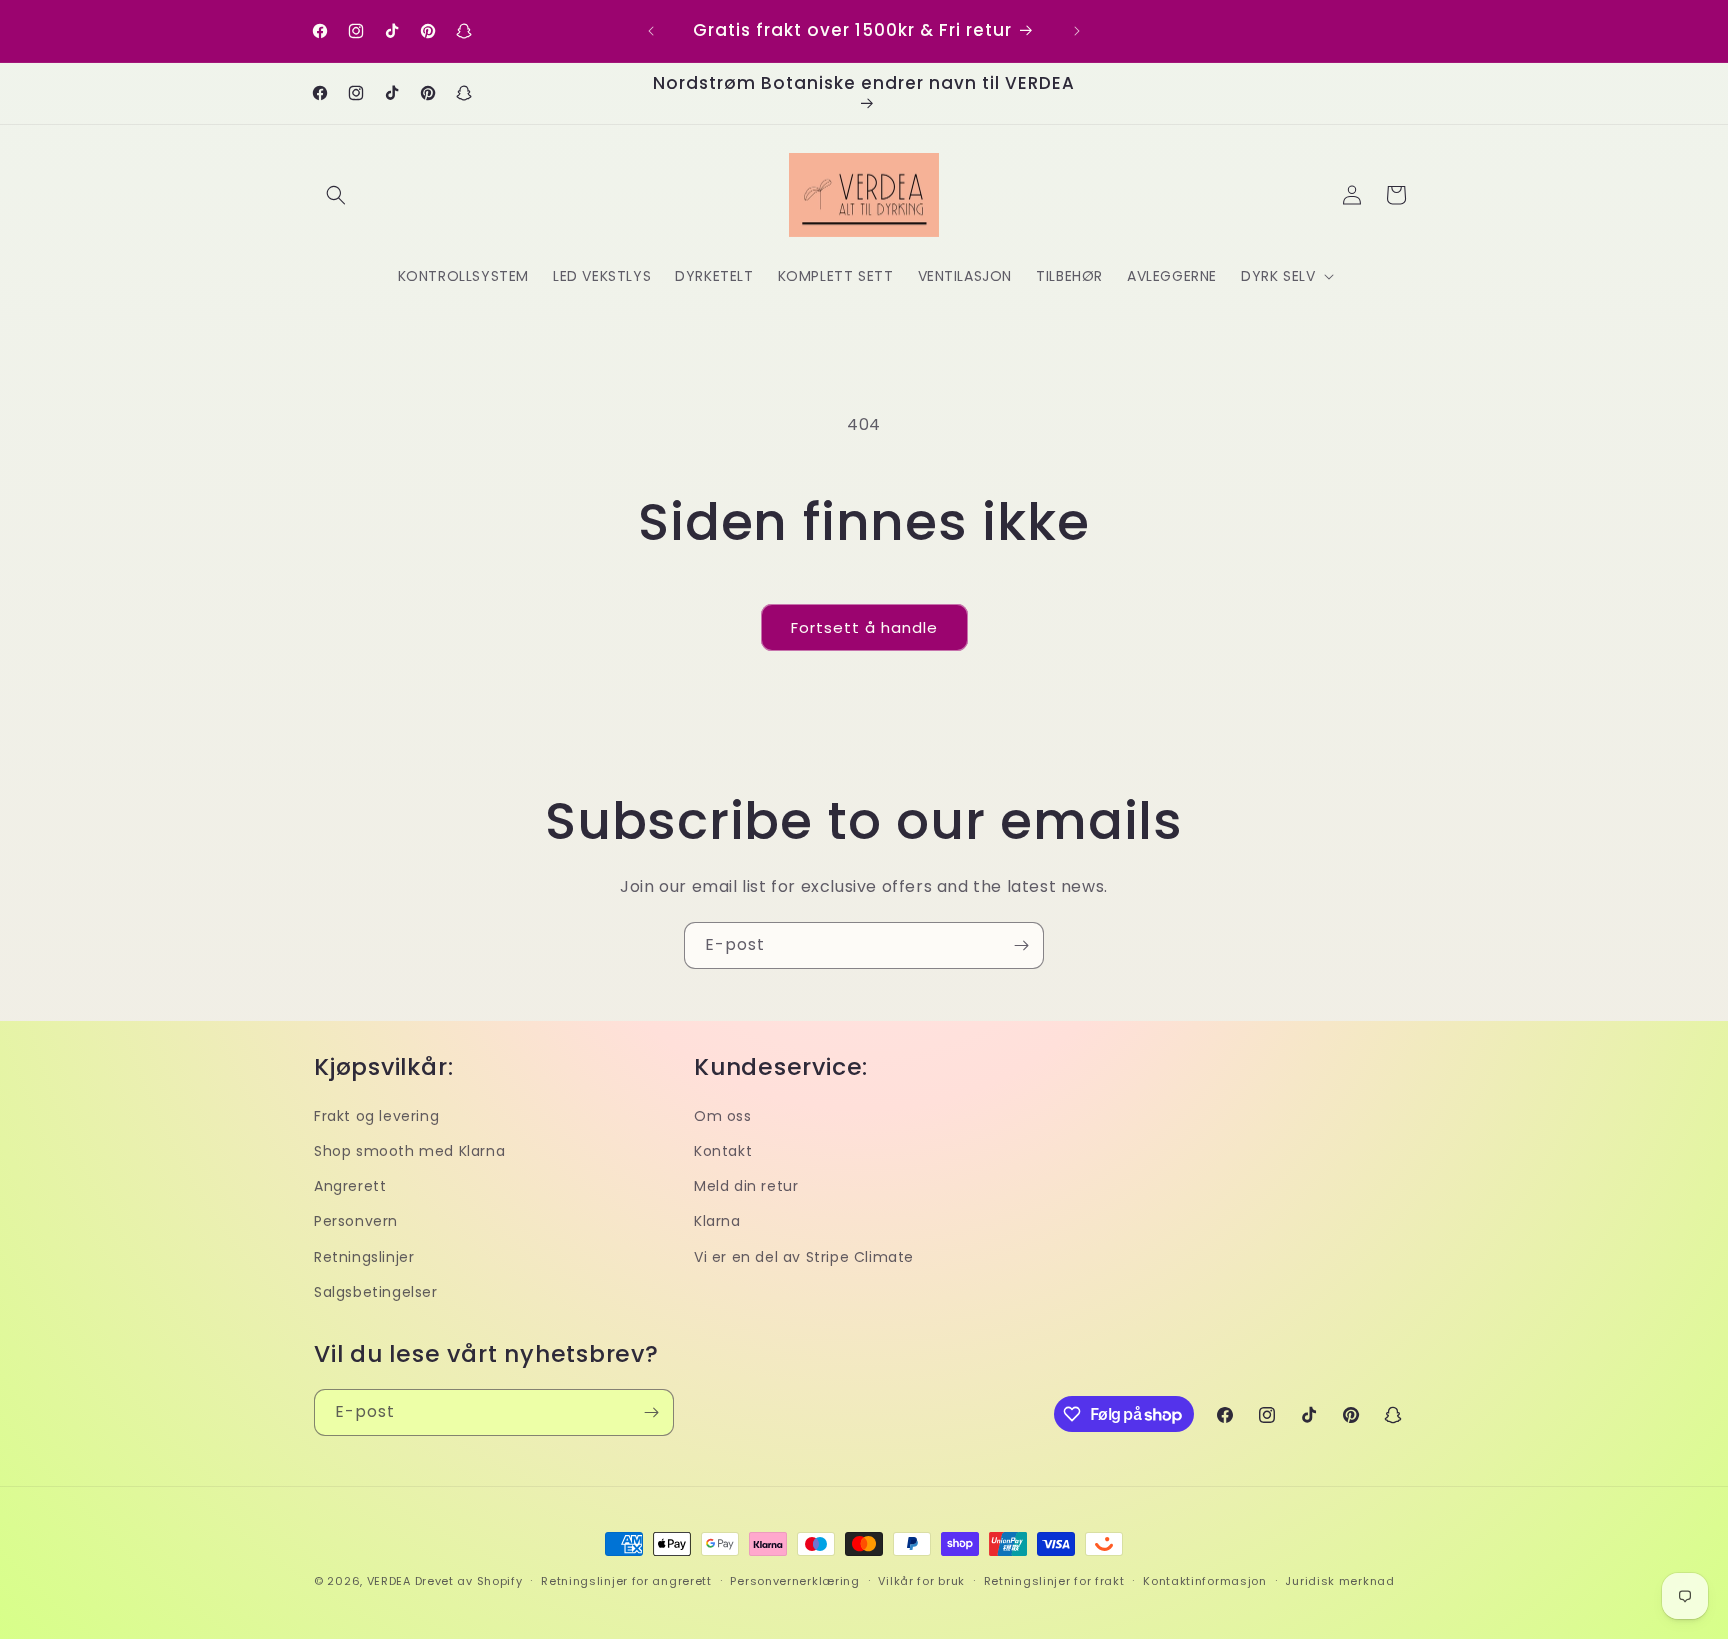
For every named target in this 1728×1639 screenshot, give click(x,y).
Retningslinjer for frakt (1054, 1581)
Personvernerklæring (794, 1581)
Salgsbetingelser (376, 1292)
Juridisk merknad (1339, 1581)
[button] (336, 195)
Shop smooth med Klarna (409, 1151)
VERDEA (389, 1581)
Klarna (717, 1221)
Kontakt (723, 1151)
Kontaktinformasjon (1205, 1581)
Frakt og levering (376, 1116)
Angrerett (350, 1186)
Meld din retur (746, 1186)
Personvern (356, 1221)
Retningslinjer (364, 1257)
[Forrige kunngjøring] (651, 31)
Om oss (723, 1116)
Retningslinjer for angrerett (626, 1581)
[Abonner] (1021, 945)
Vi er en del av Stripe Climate (804, 1257)
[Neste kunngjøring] (1077, 31)
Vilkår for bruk (921, 1581)
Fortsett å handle (864, 627)
